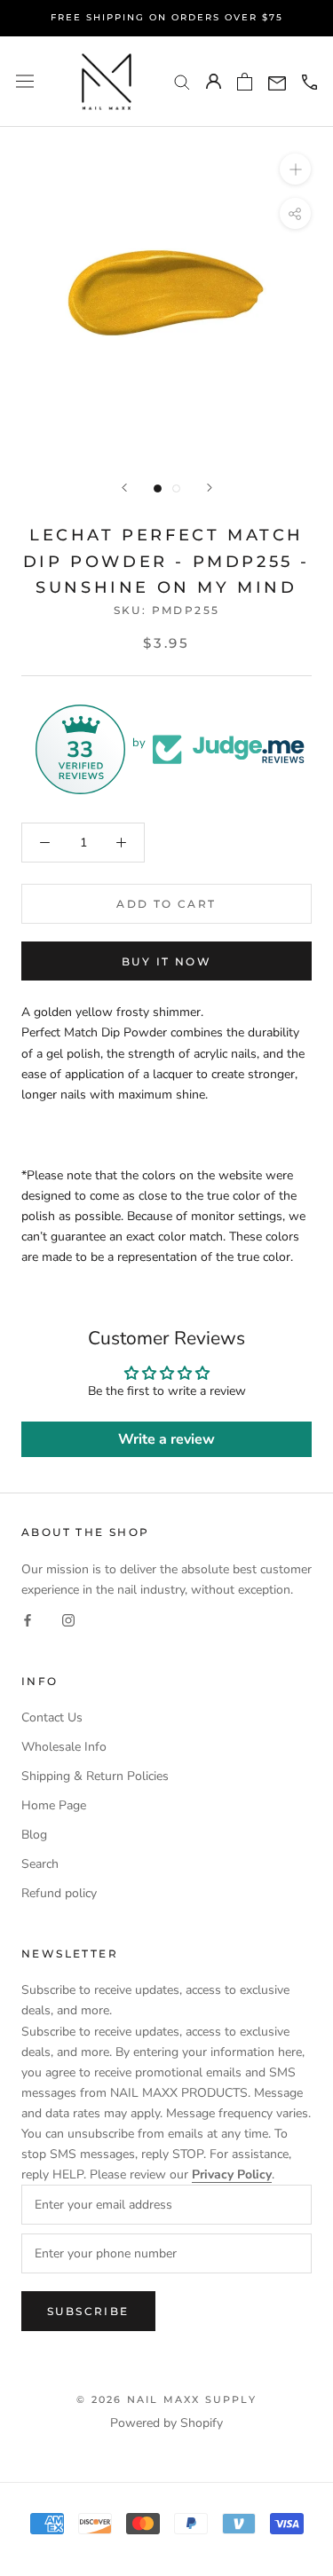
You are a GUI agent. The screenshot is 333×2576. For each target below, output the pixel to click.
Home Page (54, 1805)
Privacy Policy (232, 2174)
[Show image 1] (158, 488)
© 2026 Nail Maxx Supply (166, 2399)
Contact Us (52, 1717)
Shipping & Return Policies (95, 1776)
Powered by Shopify (166, 2423)
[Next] (210, 488)
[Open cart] (245, 82)
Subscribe (88, 2311)
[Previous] (124, 488)
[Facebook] (28, 1620)
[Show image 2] (176, 488)
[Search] (182, 81)
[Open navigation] (25, 81)
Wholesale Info (64, 1747)
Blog (34, 1835)
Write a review (166, 1439)
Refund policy (59, 1893)
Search (40, 1864)
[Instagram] (68, 1620)
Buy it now (166, 961)
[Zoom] (295, 169)
